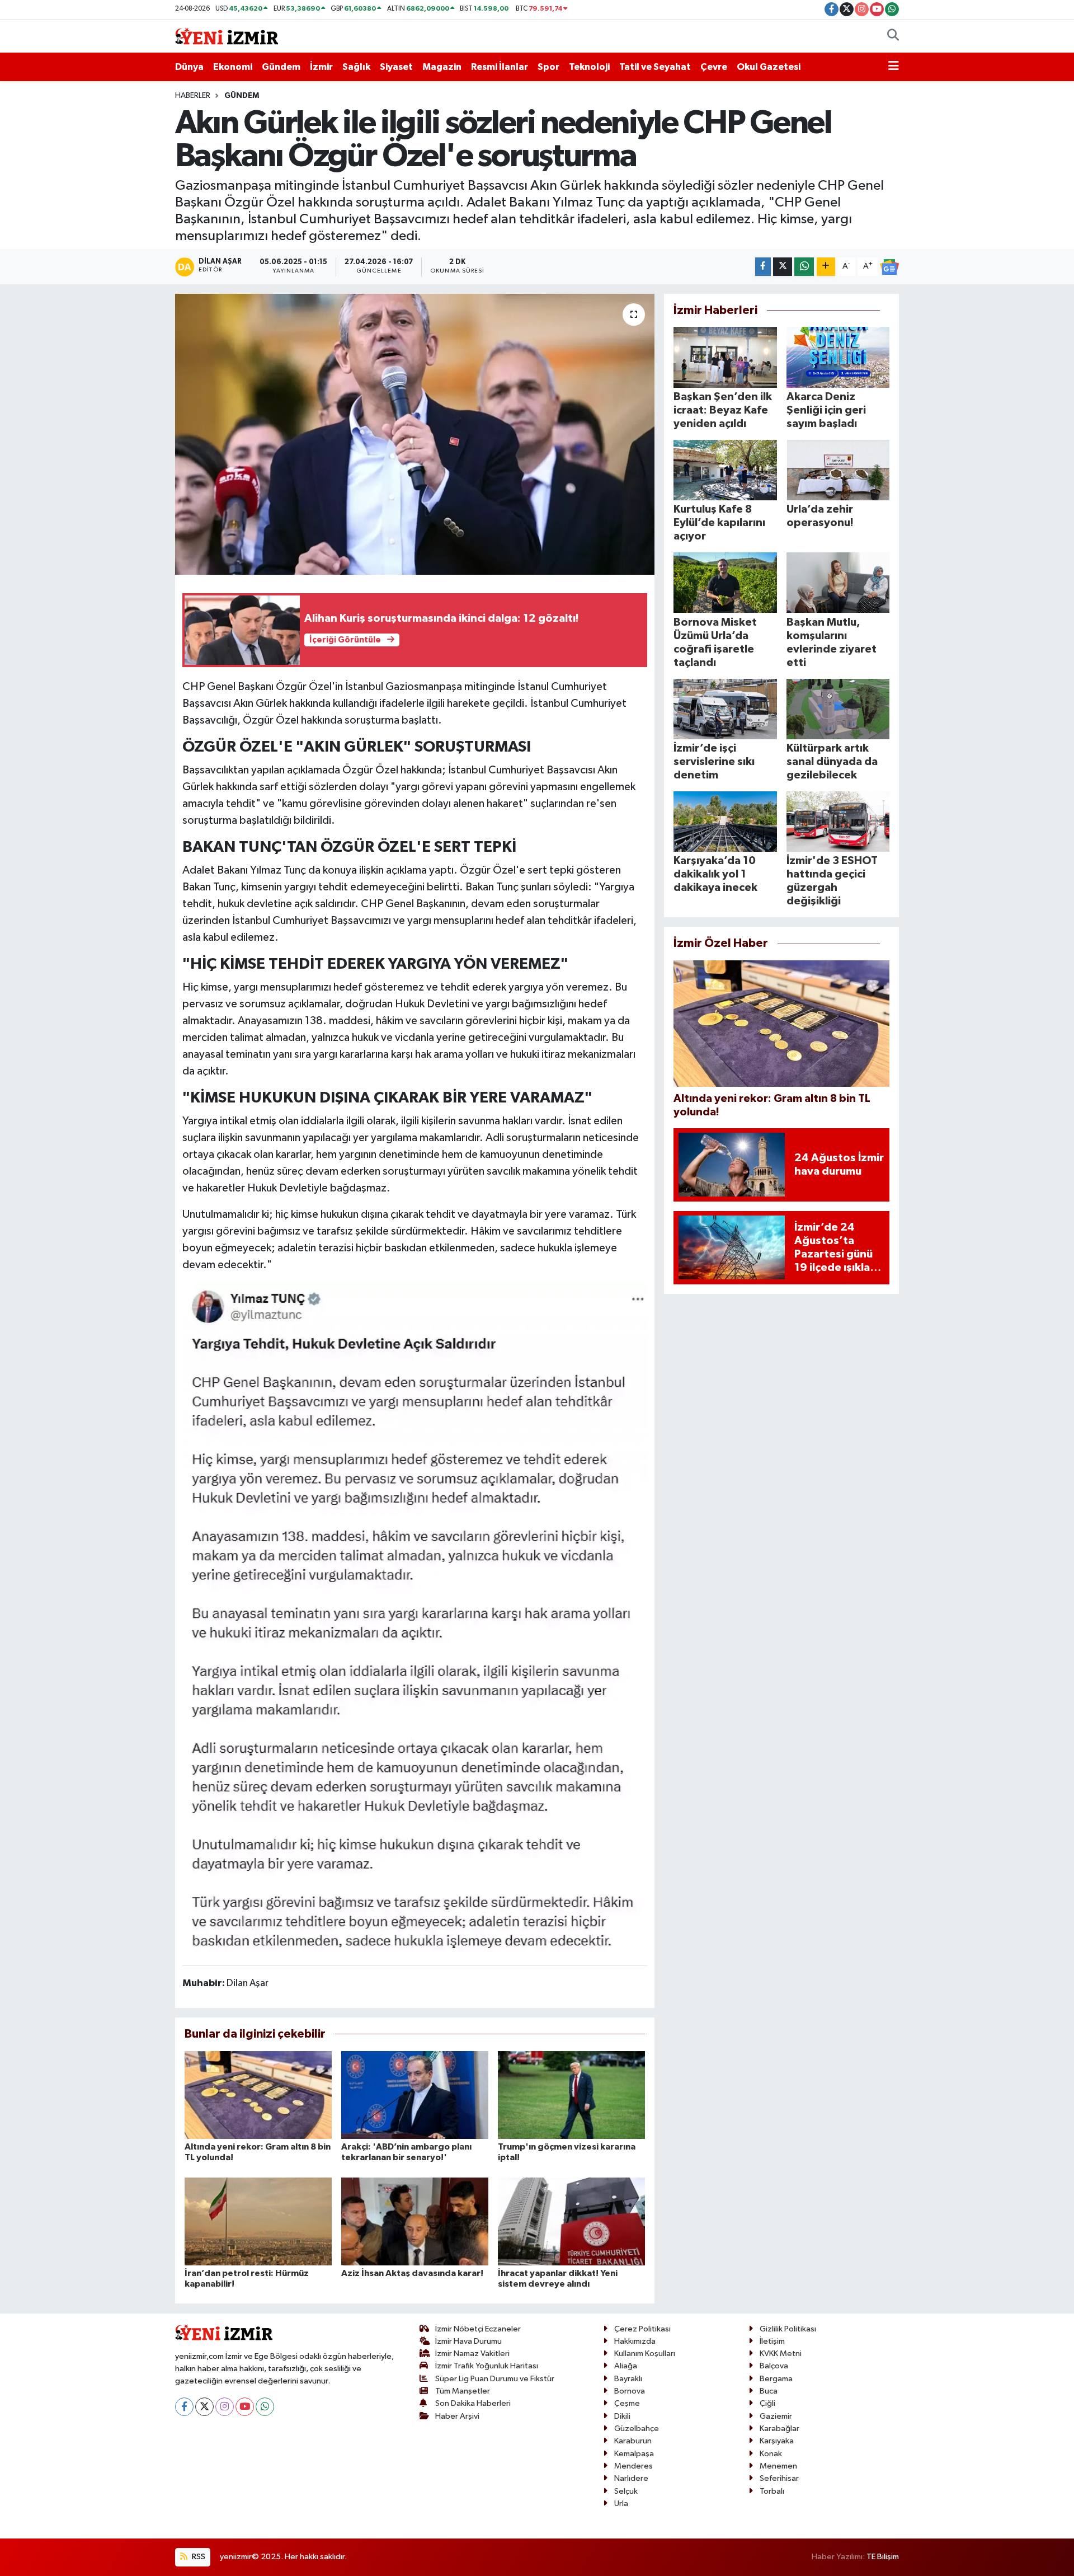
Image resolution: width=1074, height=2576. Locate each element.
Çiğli (767, 2403)
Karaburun (633, 2441)
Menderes (633, 2466)
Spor (548, 67)
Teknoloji (589, 67)
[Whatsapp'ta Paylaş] (804, 267)
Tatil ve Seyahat (655, 67)
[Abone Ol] (889, 267)
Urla (621, 2504)
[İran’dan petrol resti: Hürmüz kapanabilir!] (258, 2221)
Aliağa (626, 2366)
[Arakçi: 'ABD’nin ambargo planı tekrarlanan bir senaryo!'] (415, 2095)
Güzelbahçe (637, 2429)
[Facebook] (184, 2407)
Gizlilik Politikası (788, 2329)
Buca (769, 2391)
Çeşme (627, 2403)
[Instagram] (225, 2407)
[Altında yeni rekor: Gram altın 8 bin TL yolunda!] (258, 2095)
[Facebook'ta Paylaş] (763, 267)
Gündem (281, 67)
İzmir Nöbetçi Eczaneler (478, 2329)
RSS (198, 2557)
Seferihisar (779, 2478)
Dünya (189, 67)
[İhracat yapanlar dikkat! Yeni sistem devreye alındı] (571, 2221)
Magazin (442, 67)
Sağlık (356, 67)
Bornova (630, 2391)
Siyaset (396, 67)
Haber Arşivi (457, 2416)
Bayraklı (628, 2379)
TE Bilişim (883, 2557)
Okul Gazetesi (769, 67)
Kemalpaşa (634, 2454)
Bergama (776, 2379)
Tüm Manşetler (463, 2391)
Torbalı (772, 2491)
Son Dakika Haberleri (473, 2403)
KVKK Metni (781, 2354)
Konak (771, 2454)
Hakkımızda (635, 2341)
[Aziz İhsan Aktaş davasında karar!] (415, 2221)
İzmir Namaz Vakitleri (472, 2354)
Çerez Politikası (642, 2329)
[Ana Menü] (894, 67)
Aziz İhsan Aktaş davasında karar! (412, 2273)
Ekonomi (233, 67)
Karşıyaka (777, 2441)
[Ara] (893, 36)
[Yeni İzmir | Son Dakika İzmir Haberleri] (227, 36)
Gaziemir (776, 2416)
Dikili (622, 2416)
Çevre (714, 67)
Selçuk (626, 2491)
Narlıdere (631, 2478)
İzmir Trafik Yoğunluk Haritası (487, 2366)
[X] (204, 2407)
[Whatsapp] (265, 2407)
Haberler (193, 96)
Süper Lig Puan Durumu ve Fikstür (495, 2379)
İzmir (321, 67)
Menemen (778, 2466)
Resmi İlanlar (500, 67)
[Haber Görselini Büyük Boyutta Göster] (415, 1619)
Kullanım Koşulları (645, 2354)
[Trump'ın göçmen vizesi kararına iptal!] (571, 2095)
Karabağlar (779, 2429)
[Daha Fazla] (826, 267)
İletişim (772, 2341)
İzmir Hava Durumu (468, 2341)
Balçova (774, 2366)
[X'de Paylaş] (783, 267)
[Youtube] (245, 2407)
